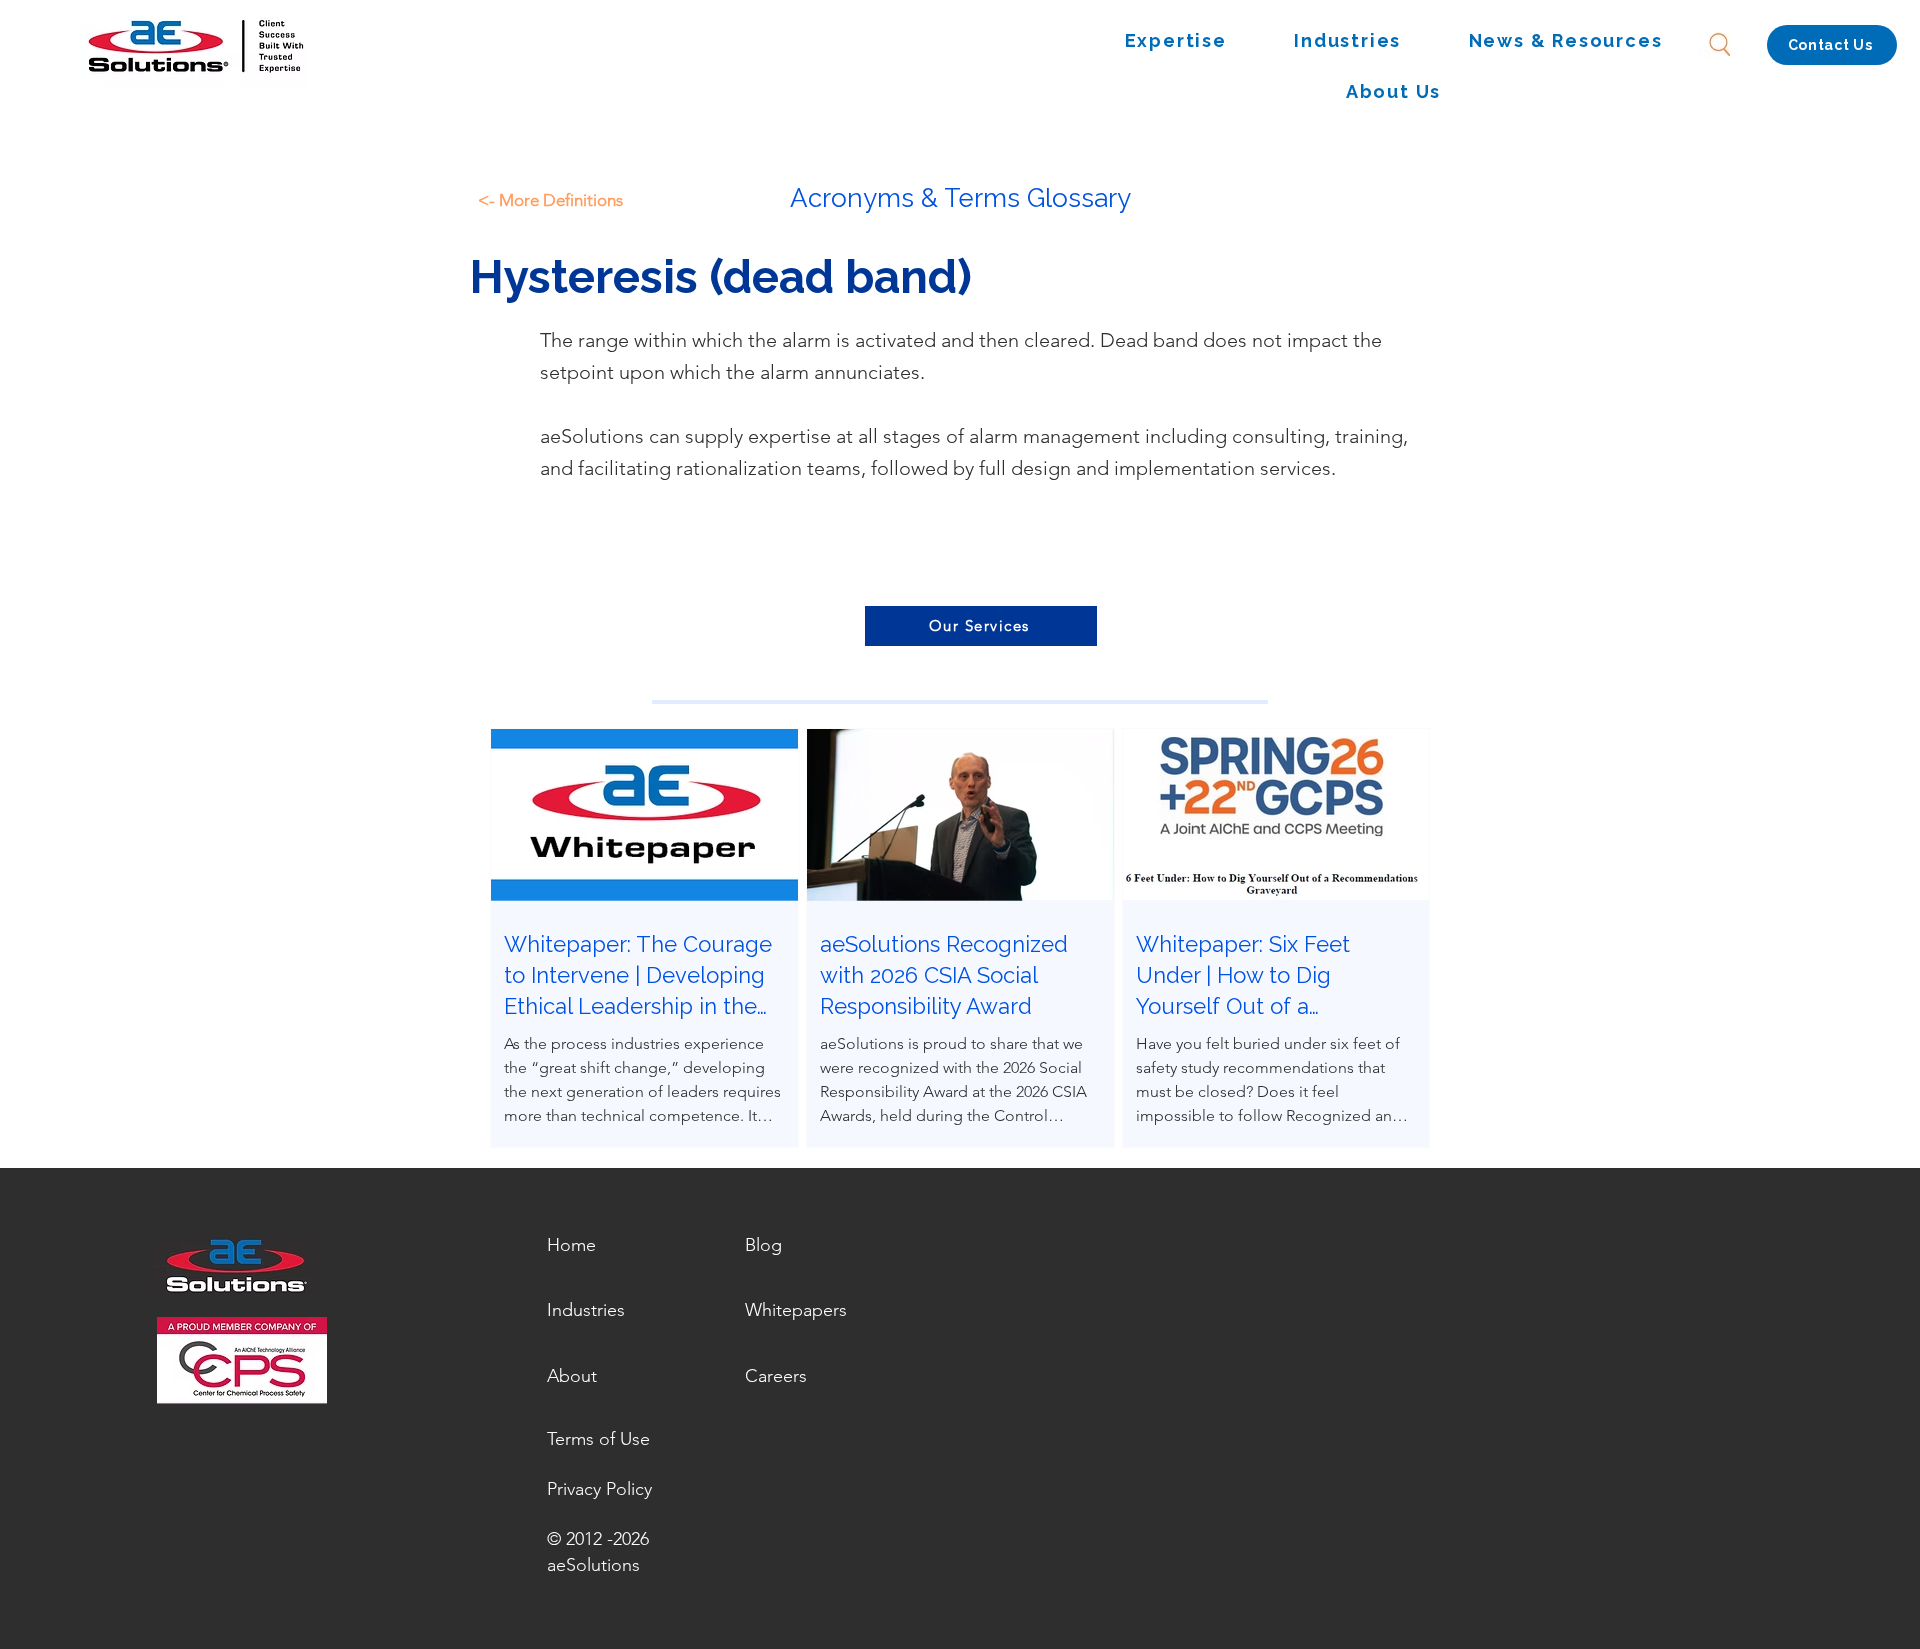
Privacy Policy (599, 1489)
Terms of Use (598, 1439)
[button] (1176, 41)
